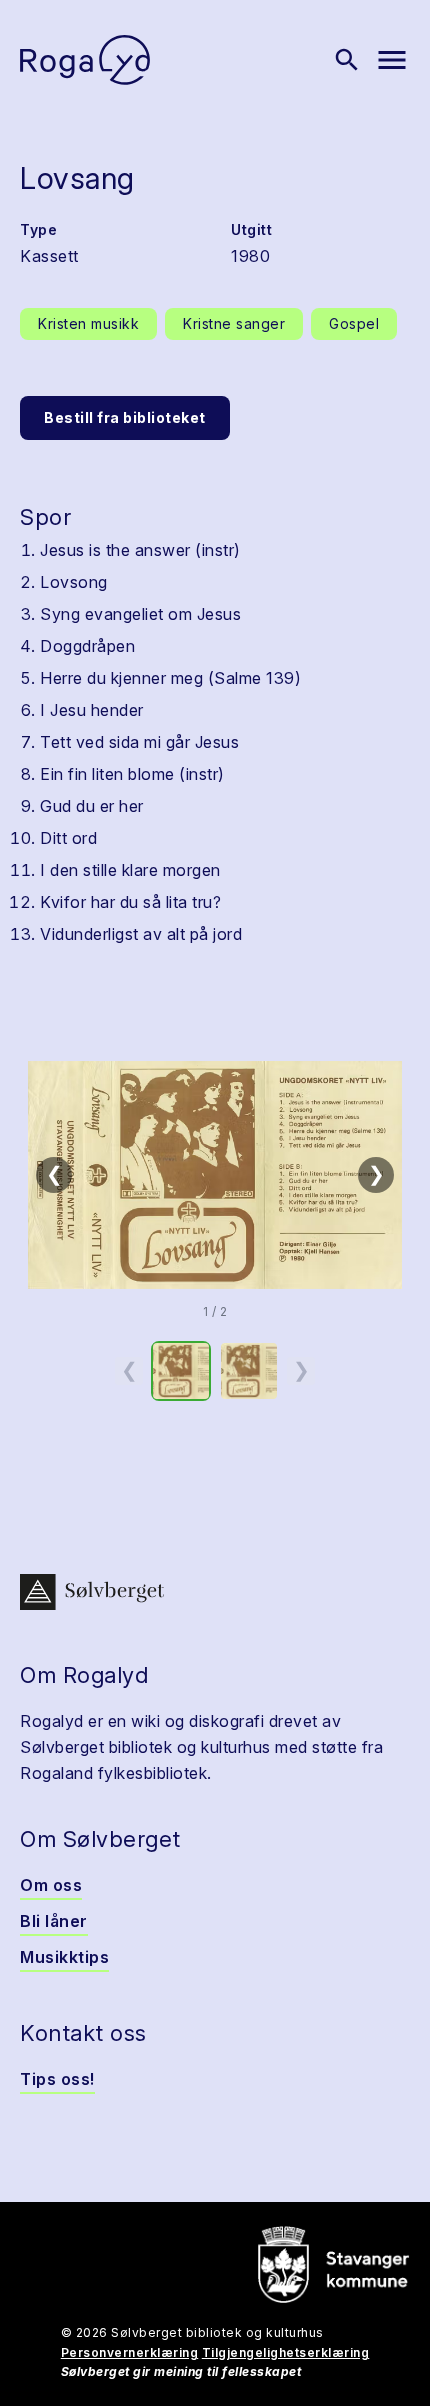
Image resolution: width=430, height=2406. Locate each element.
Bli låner (54, 1921)
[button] (215, 1175)
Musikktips (64, 1957)
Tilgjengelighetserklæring (286, 2352)
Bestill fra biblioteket (125, 417)
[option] (181, 1371)
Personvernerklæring (130, 2352)
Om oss (51, 1885)
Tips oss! (57, 2079)
